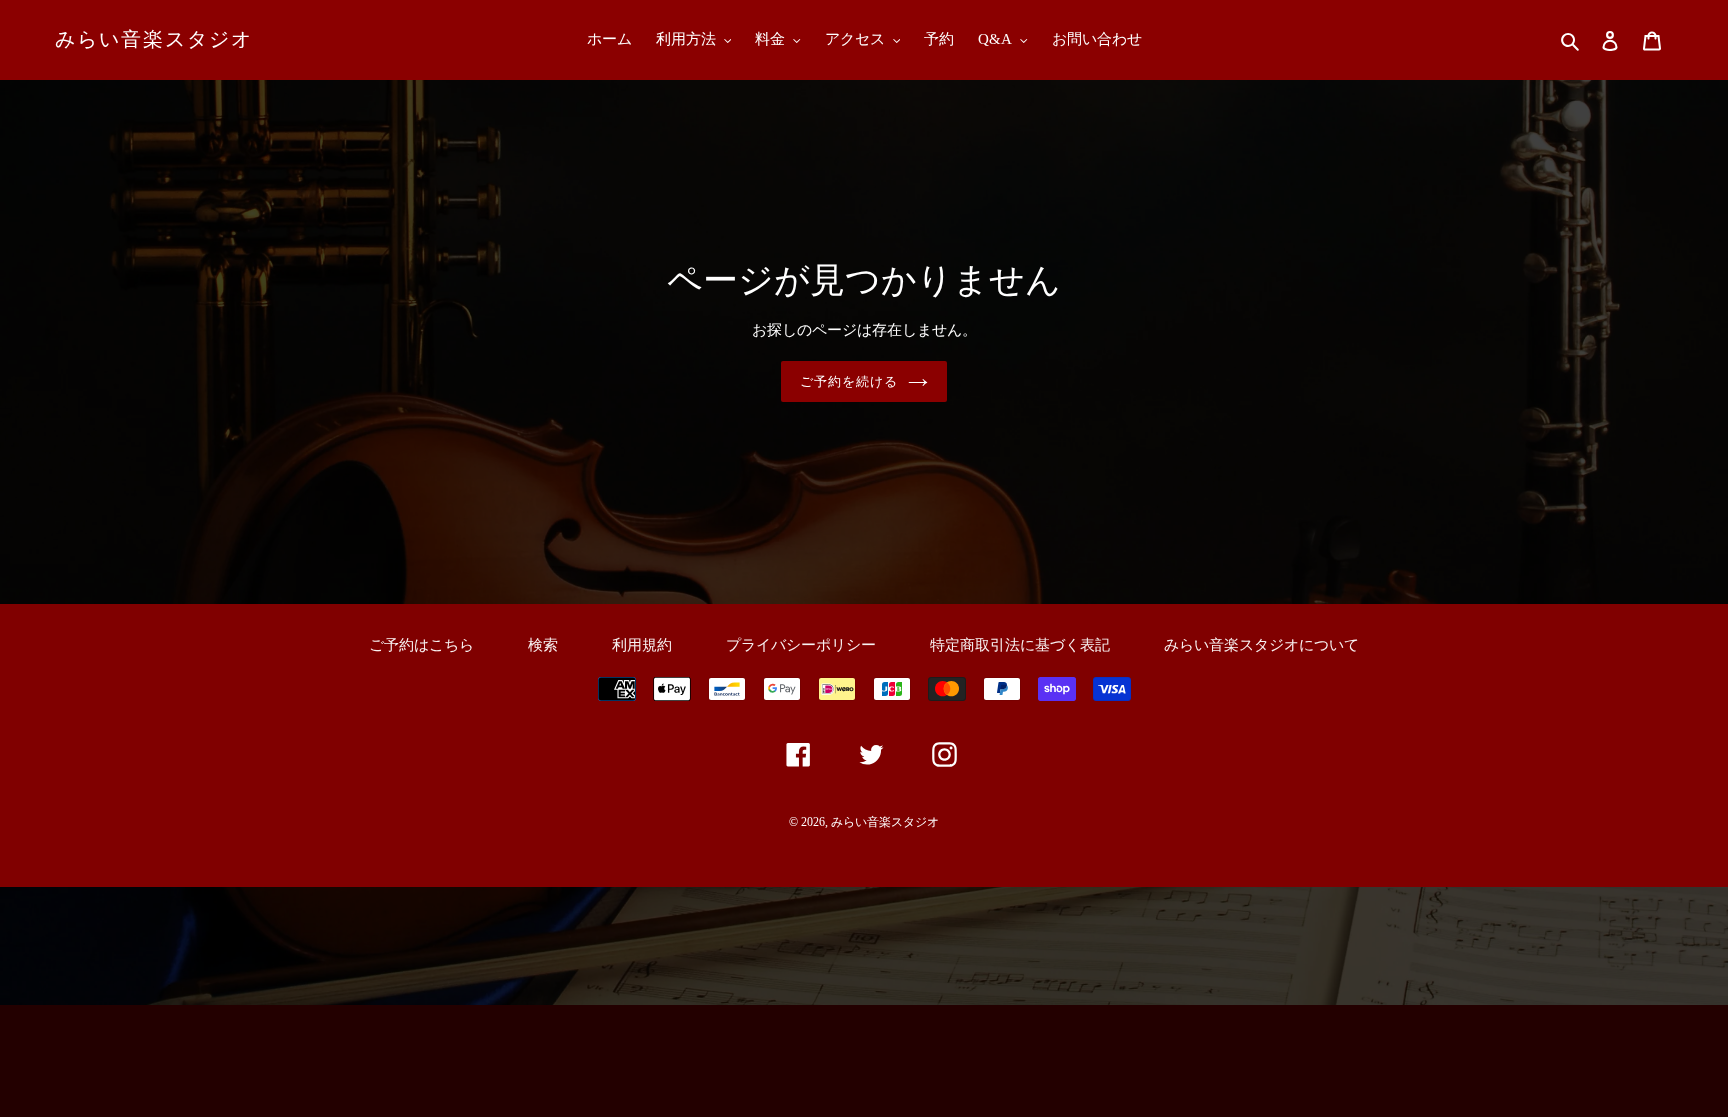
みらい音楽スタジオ (154, 39)
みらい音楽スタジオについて (1261, 645)
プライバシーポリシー (801, 645)
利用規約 (642, 645)
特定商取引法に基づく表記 (1020, 645)
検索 (543, 645)
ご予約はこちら (421, 645)
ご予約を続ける (849, 381)
